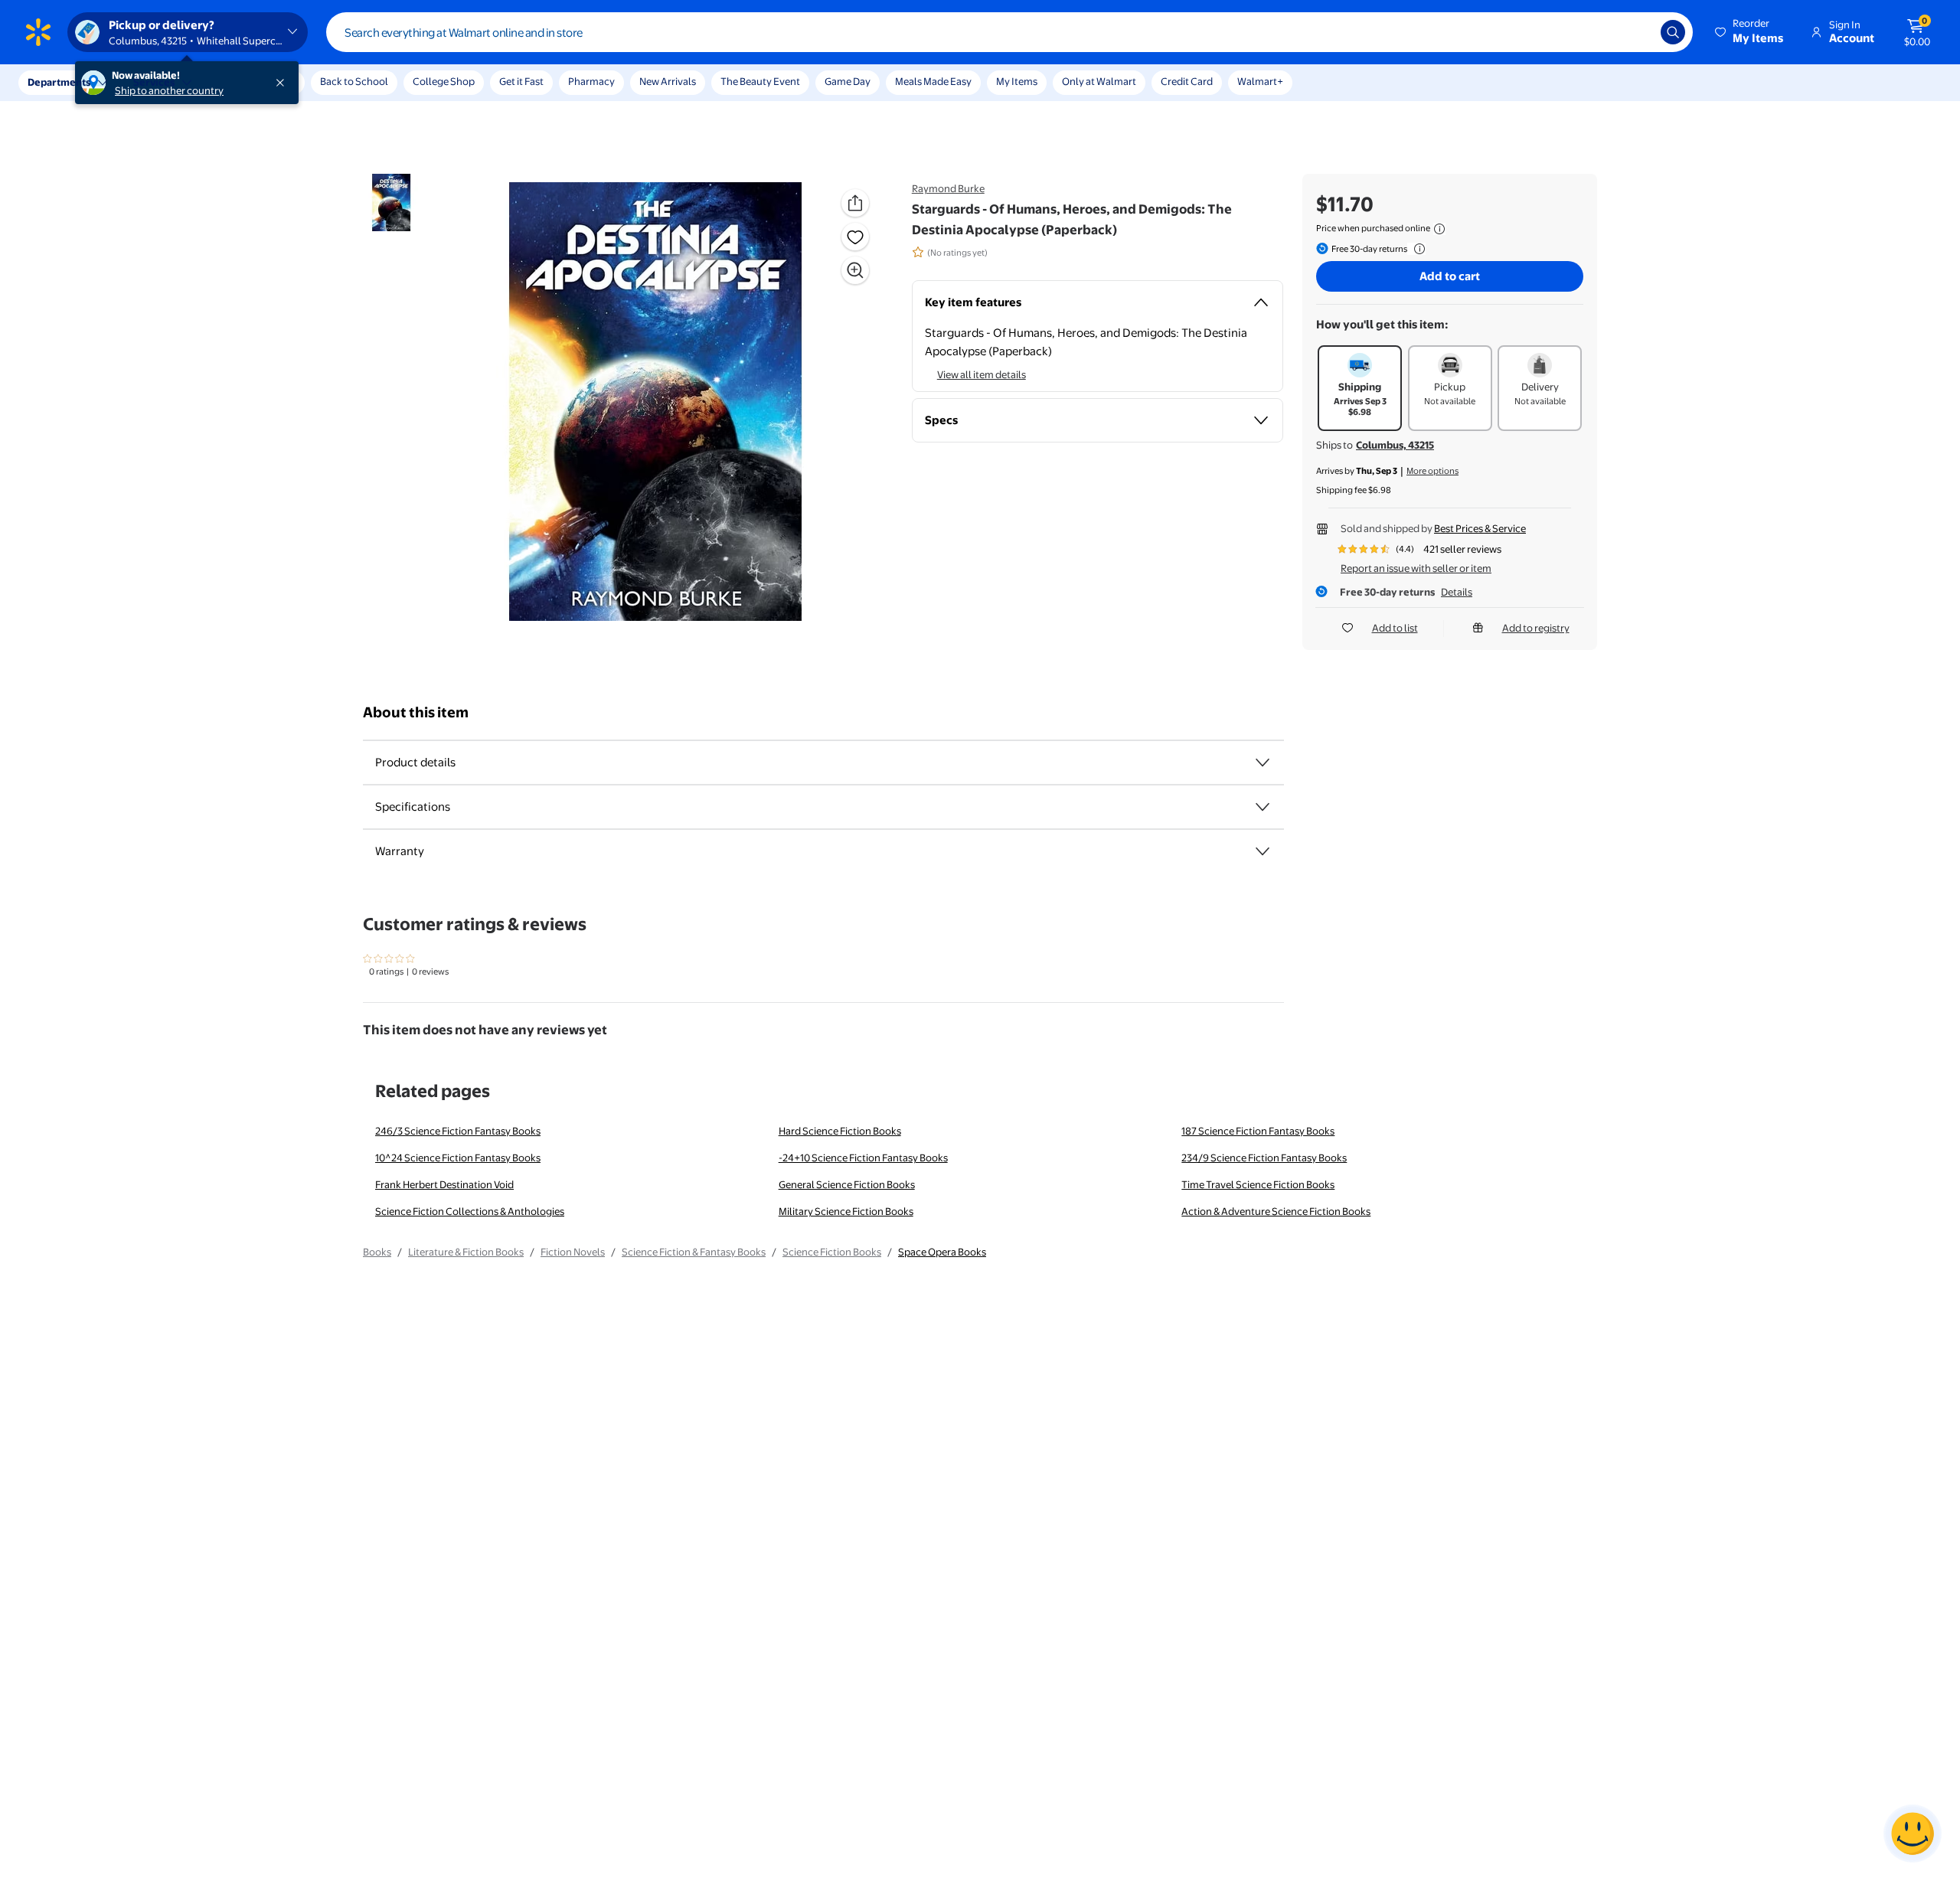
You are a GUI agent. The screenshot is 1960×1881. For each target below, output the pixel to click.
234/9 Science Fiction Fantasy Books (1264, 1158)
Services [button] (154, 82)
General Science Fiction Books (847, 1184)
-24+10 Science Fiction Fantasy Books (863, 1158)
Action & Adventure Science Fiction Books (1276, 1211)
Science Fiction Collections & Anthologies (470, 1211)
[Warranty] (1263, 851)
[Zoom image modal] (855, 270)
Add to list (1395, 628)
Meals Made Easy (933, 81)
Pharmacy (591, 81)
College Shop (444, 81)
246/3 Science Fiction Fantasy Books (458, 1131)
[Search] (1673, 32)
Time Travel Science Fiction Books (1258, 1184)
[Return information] (1416, 249)
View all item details (982, 374)
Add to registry (1536, 628)
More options (1432, 471)
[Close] (283, 83)
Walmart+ (1260, 81)
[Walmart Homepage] (38, 32)
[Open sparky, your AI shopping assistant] (1913, 1834)
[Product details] (1263, 763)
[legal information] (1439, 229)
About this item (416, 712)
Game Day (848, 81)
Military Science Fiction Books (846, 1211)
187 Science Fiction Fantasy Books (1258, 1131)
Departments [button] (59, 82)
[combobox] (1009, 32)
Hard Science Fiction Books (840, 1131)
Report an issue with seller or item (1416, 568)
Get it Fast (521, 81)
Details (1457, 592)
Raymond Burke (948, 188)
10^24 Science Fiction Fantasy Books (458, 1158)
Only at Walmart (1099, 81)
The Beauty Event (760, 81)
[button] (1750, 32)
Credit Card (1187, 81)
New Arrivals (668, 81)
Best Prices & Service (1480, 528)
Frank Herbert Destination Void (444, 1184)
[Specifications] (1263, 807)
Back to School (354, 81)
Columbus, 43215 (1395, 445)
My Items (1017, 81)
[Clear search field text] (1638, 32)
